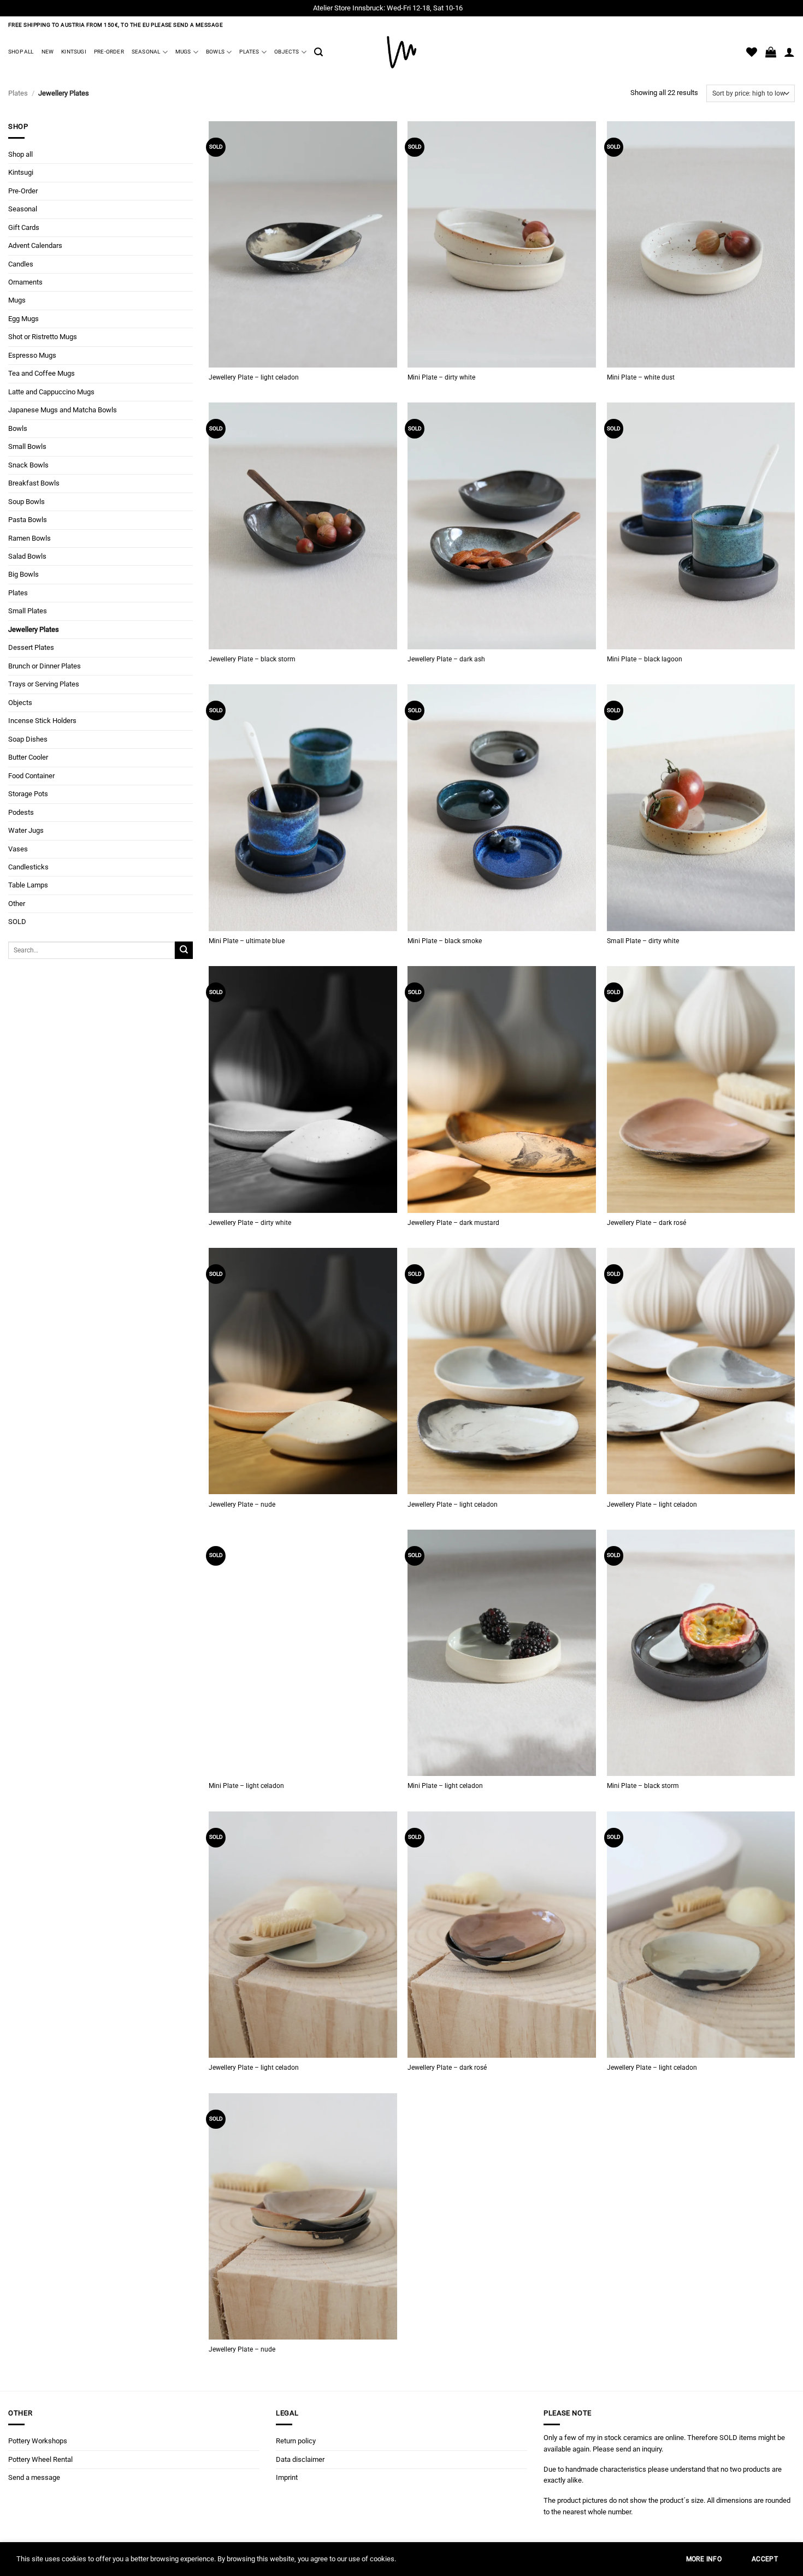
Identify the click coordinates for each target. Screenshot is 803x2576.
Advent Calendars (35, 245)
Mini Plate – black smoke (445, 941)
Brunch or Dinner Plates (45, 665)
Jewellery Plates (34, 629)
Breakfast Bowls (34, 483)
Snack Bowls (28, 464)
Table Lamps (28, 885)
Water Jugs (26, 830)
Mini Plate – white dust (641, 377)
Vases (18, 848)
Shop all (21, 52)
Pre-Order (109, 52)
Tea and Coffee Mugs (42, 373)
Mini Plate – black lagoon (645, 659)
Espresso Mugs (32, 355)
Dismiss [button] (477, 8)
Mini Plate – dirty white (441, 377)
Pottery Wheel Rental (40, 2459)
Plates (249, 52)
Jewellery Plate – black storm (252, 659)
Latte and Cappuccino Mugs (51, 391)
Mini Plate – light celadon (246, 1786)
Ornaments (25, 282)
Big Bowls (23, 574)
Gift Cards (24, 227)
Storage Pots (28, 794)
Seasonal (146, 52)
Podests (21, 812)
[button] (318, 52)
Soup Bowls (26, 501)
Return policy (296, 2441)
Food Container (31, 775)
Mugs (183, 52)
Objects (287, 52)
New (48, 52)
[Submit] (184, 950)
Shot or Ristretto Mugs (43, 337)
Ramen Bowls (29, 538)
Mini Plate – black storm (643, 1786)
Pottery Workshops (38, 2441)
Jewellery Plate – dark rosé (646, 1223)
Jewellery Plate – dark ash (446, 659)
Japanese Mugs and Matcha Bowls (63, 410)
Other (17, 904)
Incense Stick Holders (42, 721)
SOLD (17, 922)
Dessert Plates (31, 647)
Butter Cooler (28, 757)
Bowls (215, 52)
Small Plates (28, 611)
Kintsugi (74, 52)
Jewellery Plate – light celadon (254, 377)
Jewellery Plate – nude (242, 1505)
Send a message (34, 2477)
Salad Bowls (27, 556)
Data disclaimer (300, 2459)
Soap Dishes (28, 739)
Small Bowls (27, 446)
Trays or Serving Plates (44, 684)
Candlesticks (28, 867)
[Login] (789, 52)
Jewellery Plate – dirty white (250, 1223)
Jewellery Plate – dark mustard (453, 1223)
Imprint (287, 2477)
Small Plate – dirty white (643, 941)
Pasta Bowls (28, 520)
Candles (21, 263)
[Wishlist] (752, 52)
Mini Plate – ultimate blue (247, 941)
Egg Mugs (23, 319)
